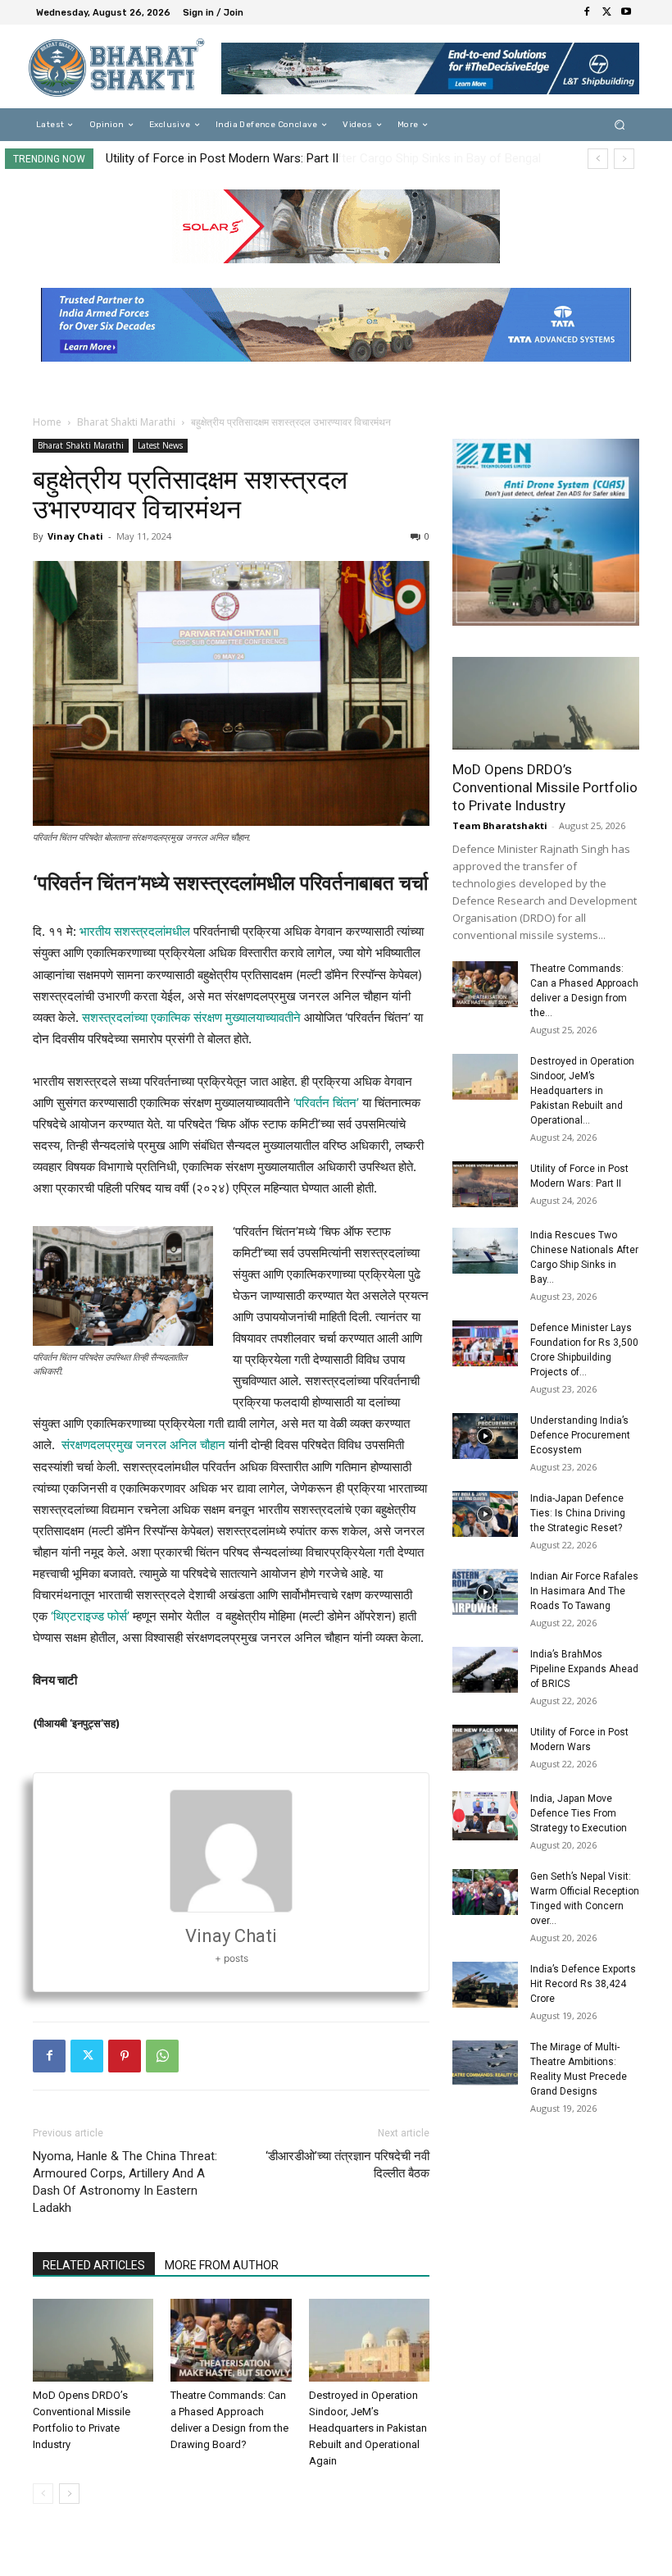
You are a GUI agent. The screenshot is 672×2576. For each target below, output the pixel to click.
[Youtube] (626, 12)
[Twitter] (606, 12)
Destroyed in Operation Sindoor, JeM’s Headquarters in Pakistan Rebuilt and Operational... (582, 1091)
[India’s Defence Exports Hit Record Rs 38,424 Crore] (485, 1985)
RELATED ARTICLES (94, 2265)
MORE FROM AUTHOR (222, 2265)
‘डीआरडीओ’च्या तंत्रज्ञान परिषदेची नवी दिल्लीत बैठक (347, 2165)
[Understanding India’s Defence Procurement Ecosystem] (485, 1436)
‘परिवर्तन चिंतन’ (325, 1103)
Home (47, 422)
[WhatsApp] (162, 2056)
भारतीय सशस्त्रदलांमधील (135, 931)
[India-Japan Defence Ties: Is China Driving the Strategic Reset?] (485, 1514)
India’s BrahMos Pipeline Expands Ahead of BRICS (584, 1669)
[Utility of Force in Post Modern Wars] (485, 1748)
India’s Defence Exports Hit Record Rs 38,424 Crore (583, 1984)
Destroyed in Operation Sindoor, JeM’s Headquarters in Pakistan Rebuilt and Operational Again (368, 2428)
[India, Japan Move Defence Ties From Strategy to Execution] (485, 1816)
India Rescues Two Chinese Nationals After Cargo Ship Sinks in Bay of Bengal (315, 158)
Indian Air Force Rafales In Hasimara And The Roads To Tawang (584, 1591)
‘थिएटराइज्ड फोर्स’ (90, 1616)
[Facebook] (587, 12)
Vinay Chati (75, 536)
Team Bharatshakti (500, 825)
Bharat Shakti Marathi (126, 422)
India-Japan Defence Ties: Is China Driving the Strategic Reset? (578, 1513)
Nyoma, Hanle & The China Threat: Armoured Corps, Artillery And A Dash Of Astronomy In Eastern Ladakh (125, 2182)
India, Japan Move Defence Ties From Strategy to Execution (579, 1813)
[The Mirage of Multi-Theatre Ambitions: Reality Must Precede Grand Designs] (485, 2063)
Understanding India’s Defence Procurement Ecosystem (580, 1435)
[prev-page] (43, 2494)
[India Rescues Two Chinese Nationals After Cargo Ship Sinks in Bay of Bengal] (485, 1251)
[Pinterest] (125, 2056)
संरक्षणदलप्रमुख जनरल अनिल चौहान (143, 1445)
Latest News (160, 445)
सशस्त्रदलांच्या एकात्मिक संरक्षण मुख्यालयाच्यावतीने (191, 1017)
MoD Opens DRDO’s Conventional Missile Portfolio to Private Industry (545, 787)
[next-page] (69, 2494)
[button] (620, 125)
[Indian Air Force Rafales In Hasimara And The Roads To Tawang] (485, 1592)
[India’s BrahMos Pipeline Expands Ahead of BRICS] (485, 1670)
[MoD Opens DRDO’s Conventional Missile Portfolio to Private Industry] (93, 2340)
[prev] (598, 159)
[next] (624, 159)
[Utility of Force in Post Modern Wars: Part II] (485, 1184)
